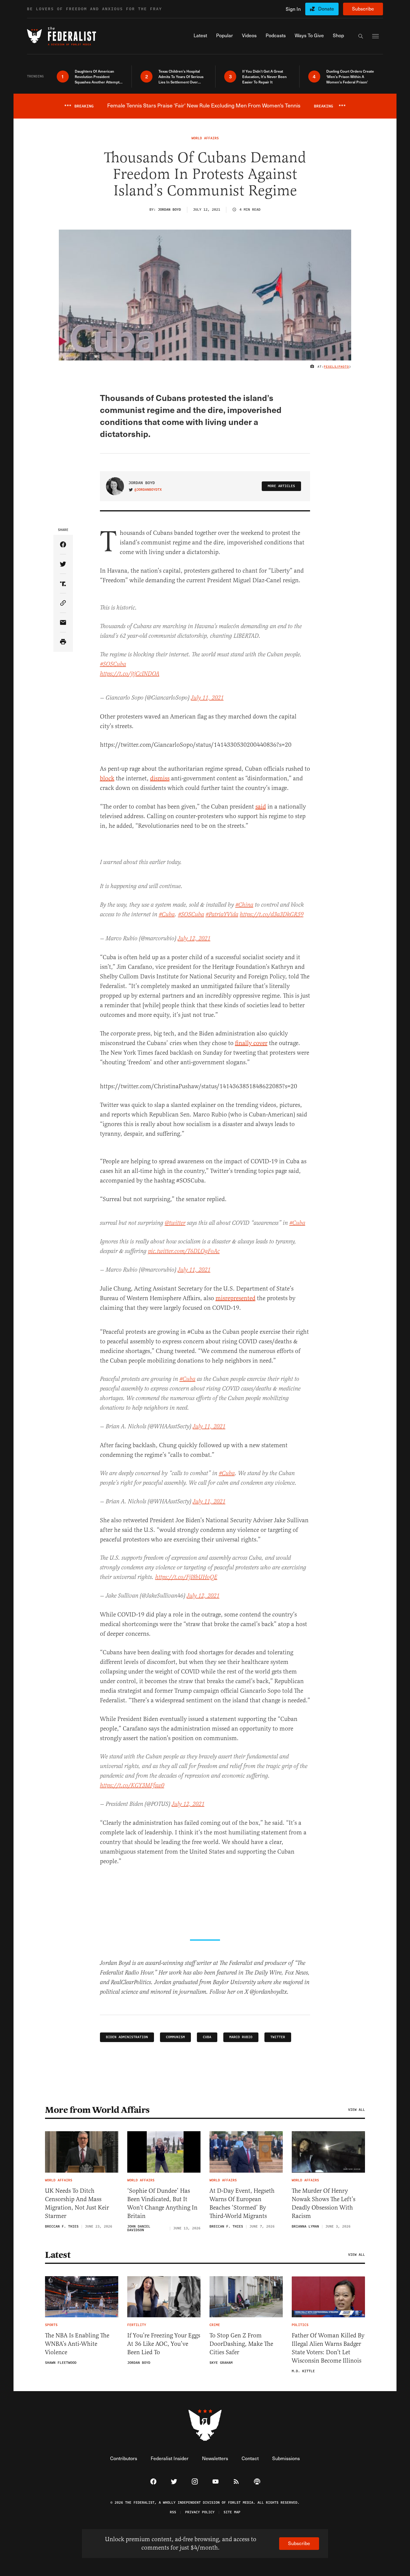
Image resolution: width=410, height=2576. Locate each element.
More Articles (281, 486)
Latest (58, 2255)
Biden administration (127, 2037)
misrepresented (235, 1298)
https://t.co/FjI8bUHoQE (186, 1577)
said (261, 807)
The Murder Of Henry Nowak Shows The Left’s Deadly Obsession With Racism (324, 2203)
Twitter (278, 2037)
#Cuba (167, 915)
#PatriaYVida (222, 915)
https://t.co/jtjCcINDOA (130, 674)
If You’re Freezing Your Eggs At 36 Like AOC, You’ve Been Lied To (164, 2344)
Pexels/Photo (336, 367)
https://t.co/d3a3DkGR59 (272, 915)
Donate (326, 9)
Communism (175, 2037)
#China (244, 905)
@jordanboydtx (148, 490)
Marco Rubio (241, 2037)
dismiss (160, 778)
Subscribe (363, 9)
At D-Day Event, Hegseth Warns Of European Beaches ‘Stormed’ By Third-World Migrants (242, 2203)
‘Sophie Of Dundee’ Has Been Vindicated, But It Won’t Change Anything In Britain (162, 2203)
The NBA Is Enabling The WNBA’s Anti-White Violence (77, 2344)
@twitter (175, 1223)
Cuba (207, 2037)
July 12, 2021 (194, 939)
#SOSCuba (113, 664)
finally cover (251, 1043)
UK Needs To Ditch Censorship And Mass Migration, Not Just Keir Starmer (77, 2203)
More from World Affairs (97, 2110)
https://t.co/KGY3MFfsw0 (132, 1786)
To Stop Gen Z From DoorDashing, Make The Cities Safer (241, 2344)
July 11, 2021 (207, 698)
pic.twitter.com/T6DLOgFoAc (184, 1251)
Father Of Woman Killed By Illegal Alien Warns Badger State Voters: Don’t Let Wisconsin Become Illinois (328, 2348)
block (107, 778)
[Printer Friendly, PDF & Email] (63, 642)
